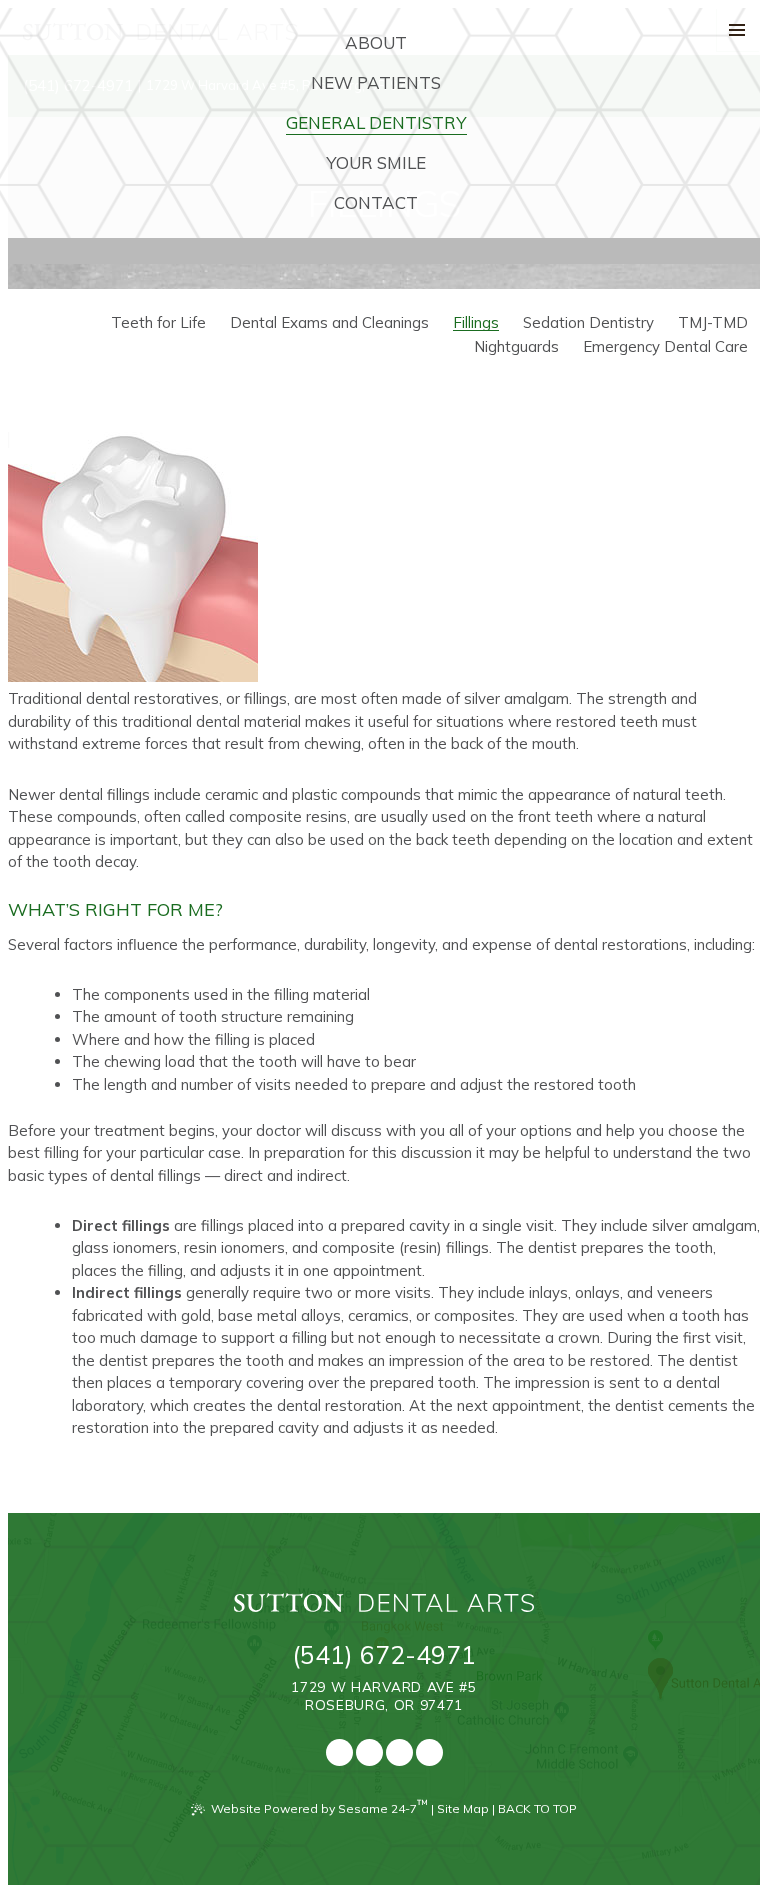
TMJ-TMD (713, 323)
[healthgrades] (399, 1752)
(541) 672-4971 (384, 1654)
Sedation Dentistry (588, 323)
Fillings (476, 323)
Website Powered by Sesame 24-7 (319, 1806)
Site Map (463, 1808)
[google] (369, 1752)
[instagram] (429, 1752)
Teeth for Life (158, 323)
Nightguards (516, 347)
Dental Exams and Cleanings (329, 323)
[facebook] (339, 1752)
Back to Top (537, 1808)
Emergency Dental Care (665, 347)
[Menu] (738, 29)
